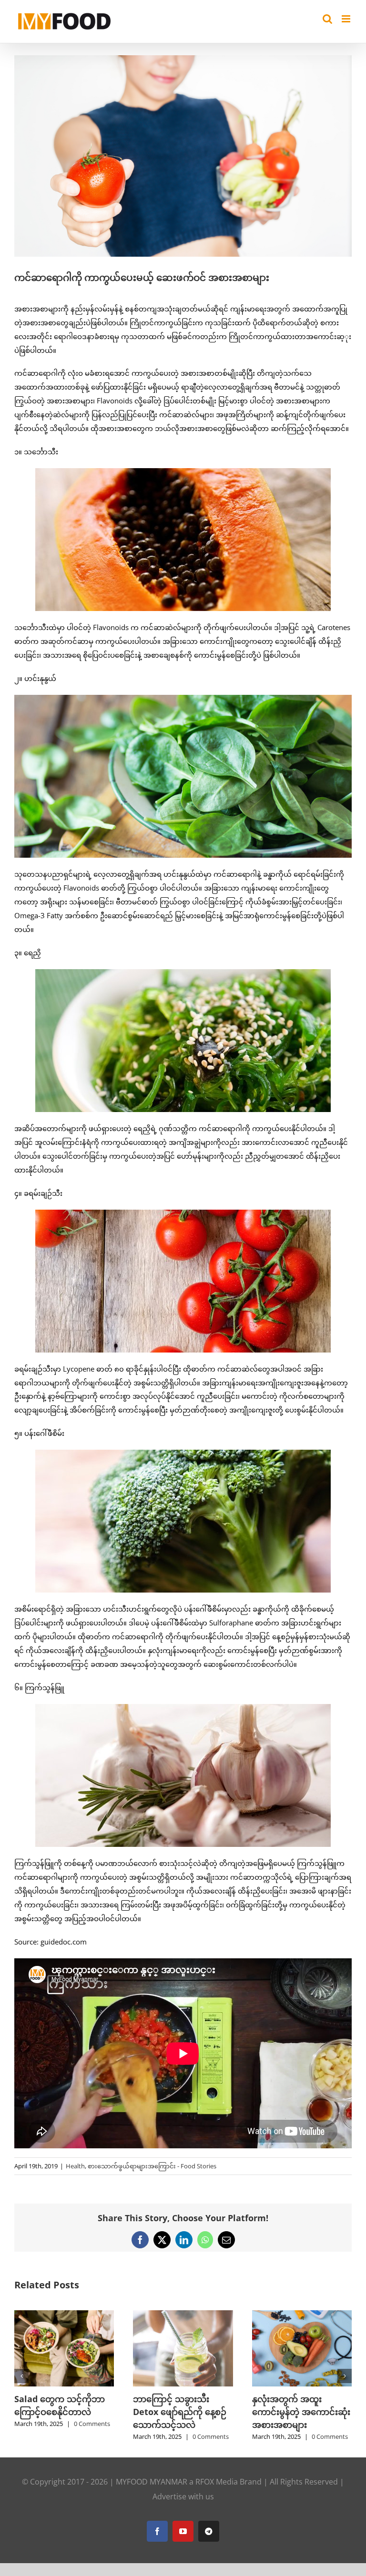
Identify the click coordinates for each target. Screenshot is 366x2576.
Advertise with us (183, 2509)
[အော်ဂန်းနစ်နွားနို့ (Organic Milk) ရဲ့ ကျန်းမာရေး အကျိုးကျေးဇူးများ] (302, 2315)
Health (75, 2166)
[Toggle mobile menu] (347, 19)
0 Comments (92, 2449)
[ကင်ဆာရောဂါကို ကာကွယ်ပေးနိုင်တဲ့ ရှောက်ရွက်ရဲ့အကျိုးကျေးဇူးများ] (183, 2315)
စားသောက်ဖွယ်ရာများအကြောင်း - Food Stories (152, 2166)
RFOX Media (217, 2495)
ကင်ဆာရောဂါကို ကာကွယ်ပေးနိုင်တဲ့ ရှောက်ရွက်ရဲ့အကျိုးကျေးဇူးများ (181, 2412)
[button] (21, 2382)
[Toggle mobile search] (327, 19)
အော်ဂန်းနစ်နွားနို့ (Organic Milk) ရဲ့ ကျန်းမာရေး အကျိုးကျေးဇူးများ (301, 2412)
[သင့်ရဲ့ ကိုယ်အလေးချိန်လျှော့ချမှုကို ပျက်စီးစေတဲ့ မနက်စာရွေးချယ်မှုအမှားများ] (64, 2315)
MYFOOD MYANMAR (152, 2495)
